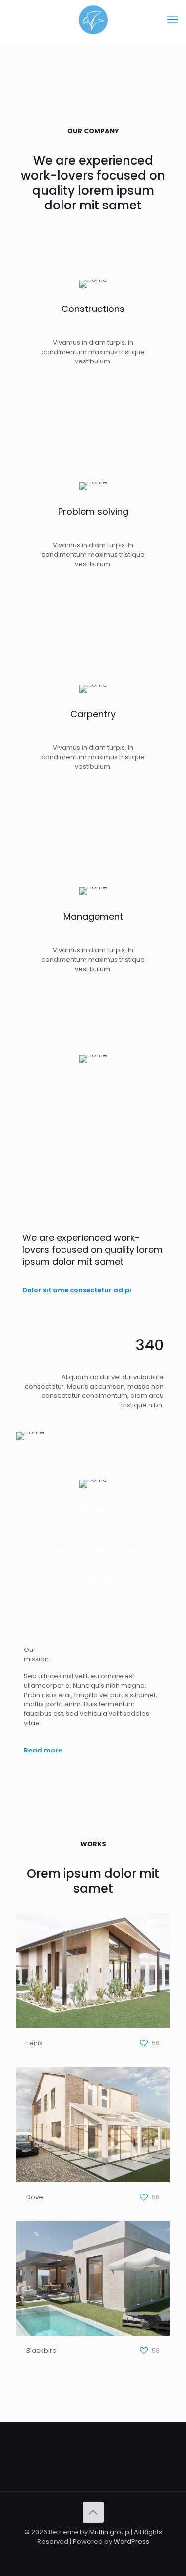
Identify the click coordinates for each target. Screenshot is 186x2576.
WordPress (131, 2542)
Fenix (34, 2043)
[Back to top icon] (93, 2512)
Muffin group (109, 2532)
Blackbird (41, 2350)
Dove (35, 2197)
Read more (43, 1750)
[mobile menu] (173, 20)
